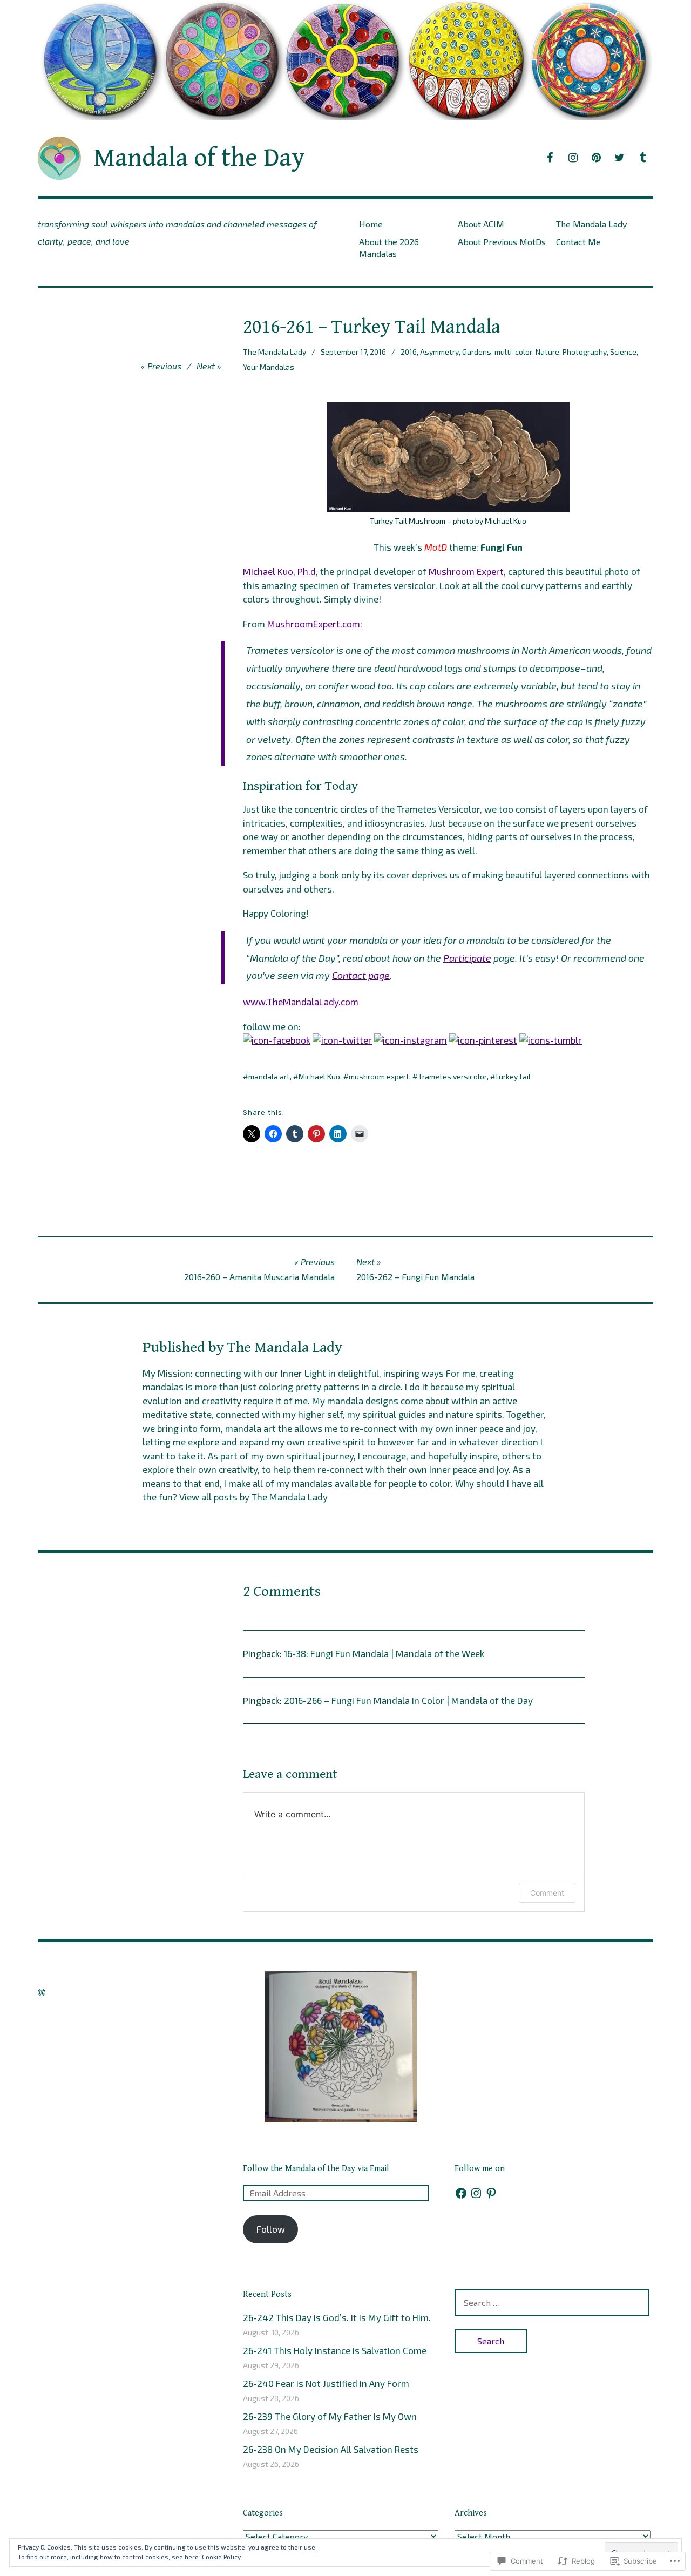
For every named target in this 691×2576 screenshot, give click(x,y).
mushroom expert (379, 1076)
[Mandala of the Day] (345, 60)
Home (371, 224)
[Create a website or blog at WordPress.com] (42, 1992)
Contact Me (578, 242)
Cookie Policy (221, 2557)
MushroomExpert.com (314, 624)
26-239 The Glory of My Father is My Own (330, 2416)
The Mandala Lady (591, 224)
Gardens (477, 352)
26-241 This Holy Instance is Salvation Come (335, 2350)
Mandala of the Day (199, 158)
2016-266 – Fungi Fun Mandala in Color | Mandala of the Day (408, 1700)
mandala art (269, 1076)
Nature (547, 352)
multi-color (513, 352)
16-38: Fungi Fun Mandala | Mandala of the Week (384, 1653)
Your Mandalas (269, 367)
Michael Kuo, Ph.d (279, 571)
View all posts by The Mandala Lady (253, 1497)
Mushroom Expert (466, 571)
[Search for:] (552, 2302)
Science (623, 352)
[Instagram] (476, 2193)
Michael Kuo (319, 1076)
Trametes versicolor (452, 1076)
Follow (271, 2229)
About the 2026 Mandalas (389, 247)
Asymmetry (439, 352)
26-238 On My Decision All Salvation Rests (331, 2449)
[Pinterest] (491, 2193)
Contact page (361, 975)
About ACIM (481, 224)
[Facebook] (461, 2193)
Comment (547, 1893)
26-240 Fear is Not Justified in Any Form (326, 2383)
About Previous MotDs (502, 242)
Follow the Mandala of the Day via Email (316, 2169)
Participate (467, 958)
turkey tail (513, 1076)
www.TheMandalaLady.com (301, 1002)
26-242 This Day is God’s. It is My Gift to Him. (337, 2317)
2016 (409, 352)
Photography (585, 352)
